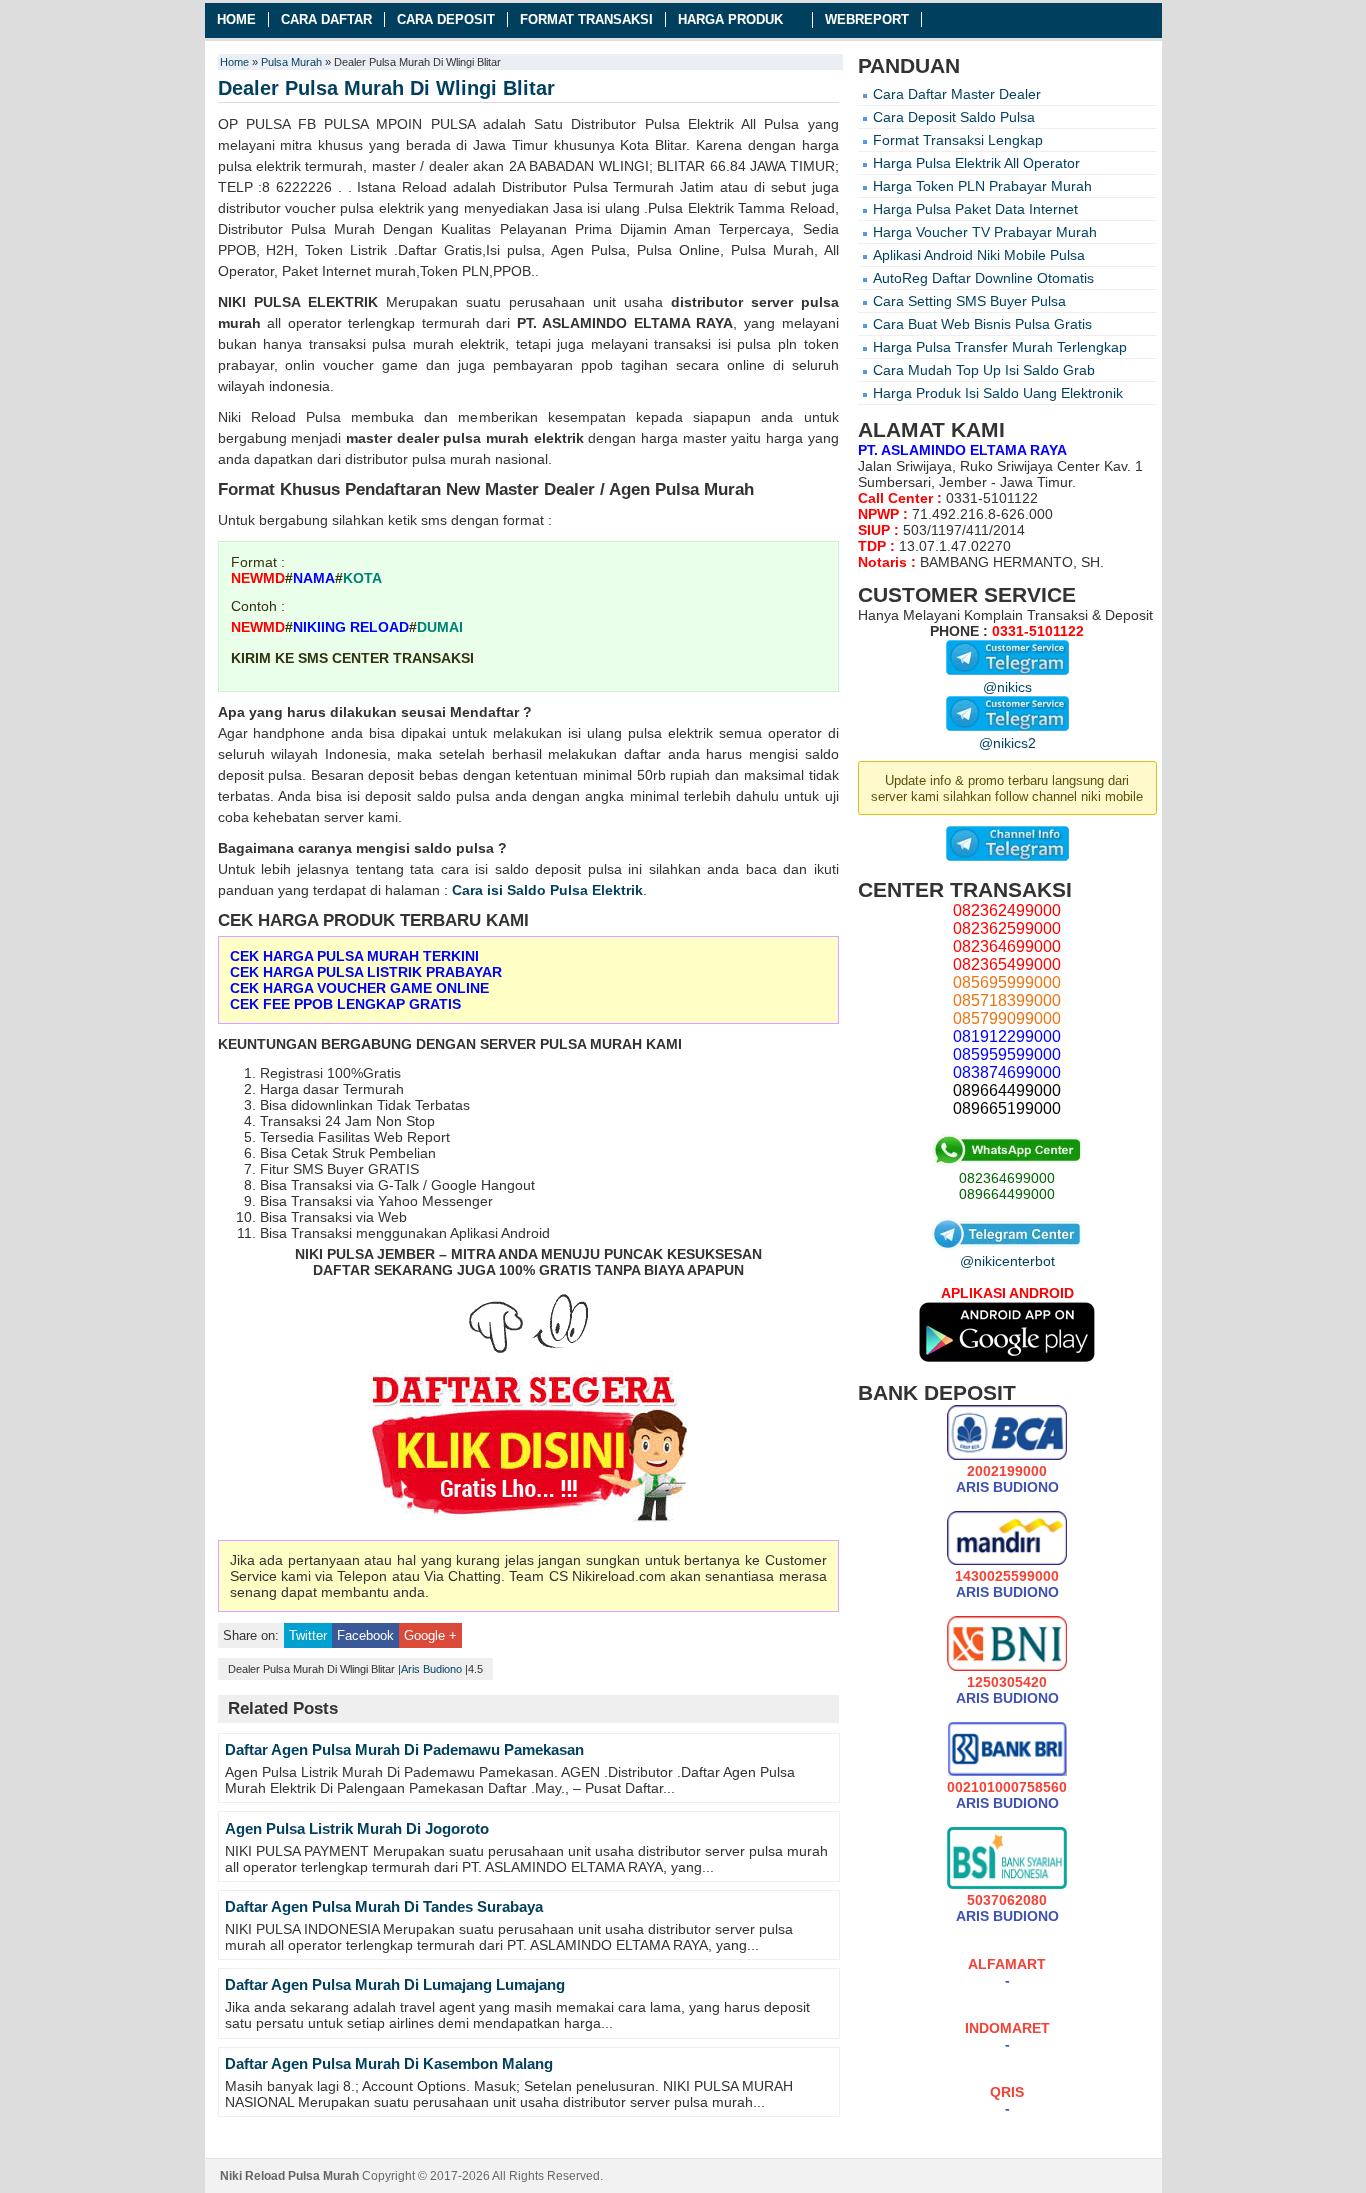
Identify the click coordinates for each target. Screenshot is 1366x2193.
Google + (430, 1635)
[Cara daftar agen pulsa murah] (528, 1449)
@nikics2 (1007, 743)
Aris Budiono (431, 1669)
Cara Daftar (326, 19)
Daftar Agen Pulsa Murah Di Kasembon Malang (389, 2063)
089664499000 (1007, 1194)
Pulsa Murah (291, 62)
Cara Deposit (446, 19)
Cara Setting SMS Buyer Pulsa (969, 301)
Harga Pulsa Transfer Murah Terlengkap (1000, 347)
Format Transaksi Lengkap (958, 140)
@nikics (1007, 687)
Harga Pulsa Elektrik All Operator (976, 163)
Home (236, 19)
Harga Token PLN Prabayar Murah (982, 186)
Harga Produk (730, 19)
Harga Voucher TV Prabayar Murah (985, 232)
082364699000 (1007, 1178)
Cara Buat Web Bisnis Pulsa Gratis (982, 324)
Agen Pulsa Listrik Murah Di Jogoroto (357, 1828)
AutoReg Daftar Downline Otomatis (983, 278)
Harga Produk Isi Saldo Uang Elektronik (998, 393)
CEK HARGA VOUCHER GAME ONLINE (359, 988)
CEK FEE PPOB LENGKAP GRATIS (345, 1004)
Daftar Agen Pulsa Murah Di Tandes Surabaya (384, 1906)
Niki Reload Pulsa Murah (289, 2176)
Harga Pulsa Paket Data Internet (975, 209)
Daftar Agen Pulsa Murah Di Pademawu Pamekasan (404, 1749)
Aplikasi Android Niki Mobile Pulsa (979, 255)
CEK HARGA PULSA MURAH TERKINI (354, 956)
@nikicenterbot (1007, 1261)
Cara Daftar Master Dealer (957, 94)
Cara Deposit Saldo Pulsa (954, 117)
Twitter (308, 1635)
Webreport (867, 19)
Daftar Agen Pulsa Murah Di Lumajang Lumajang (395, 1984)
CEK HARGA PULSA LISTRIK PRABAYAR (366, 972)
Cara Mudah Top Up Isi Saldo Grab (984, 370)
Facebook (365, 1635)
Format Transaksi (586, 19)
